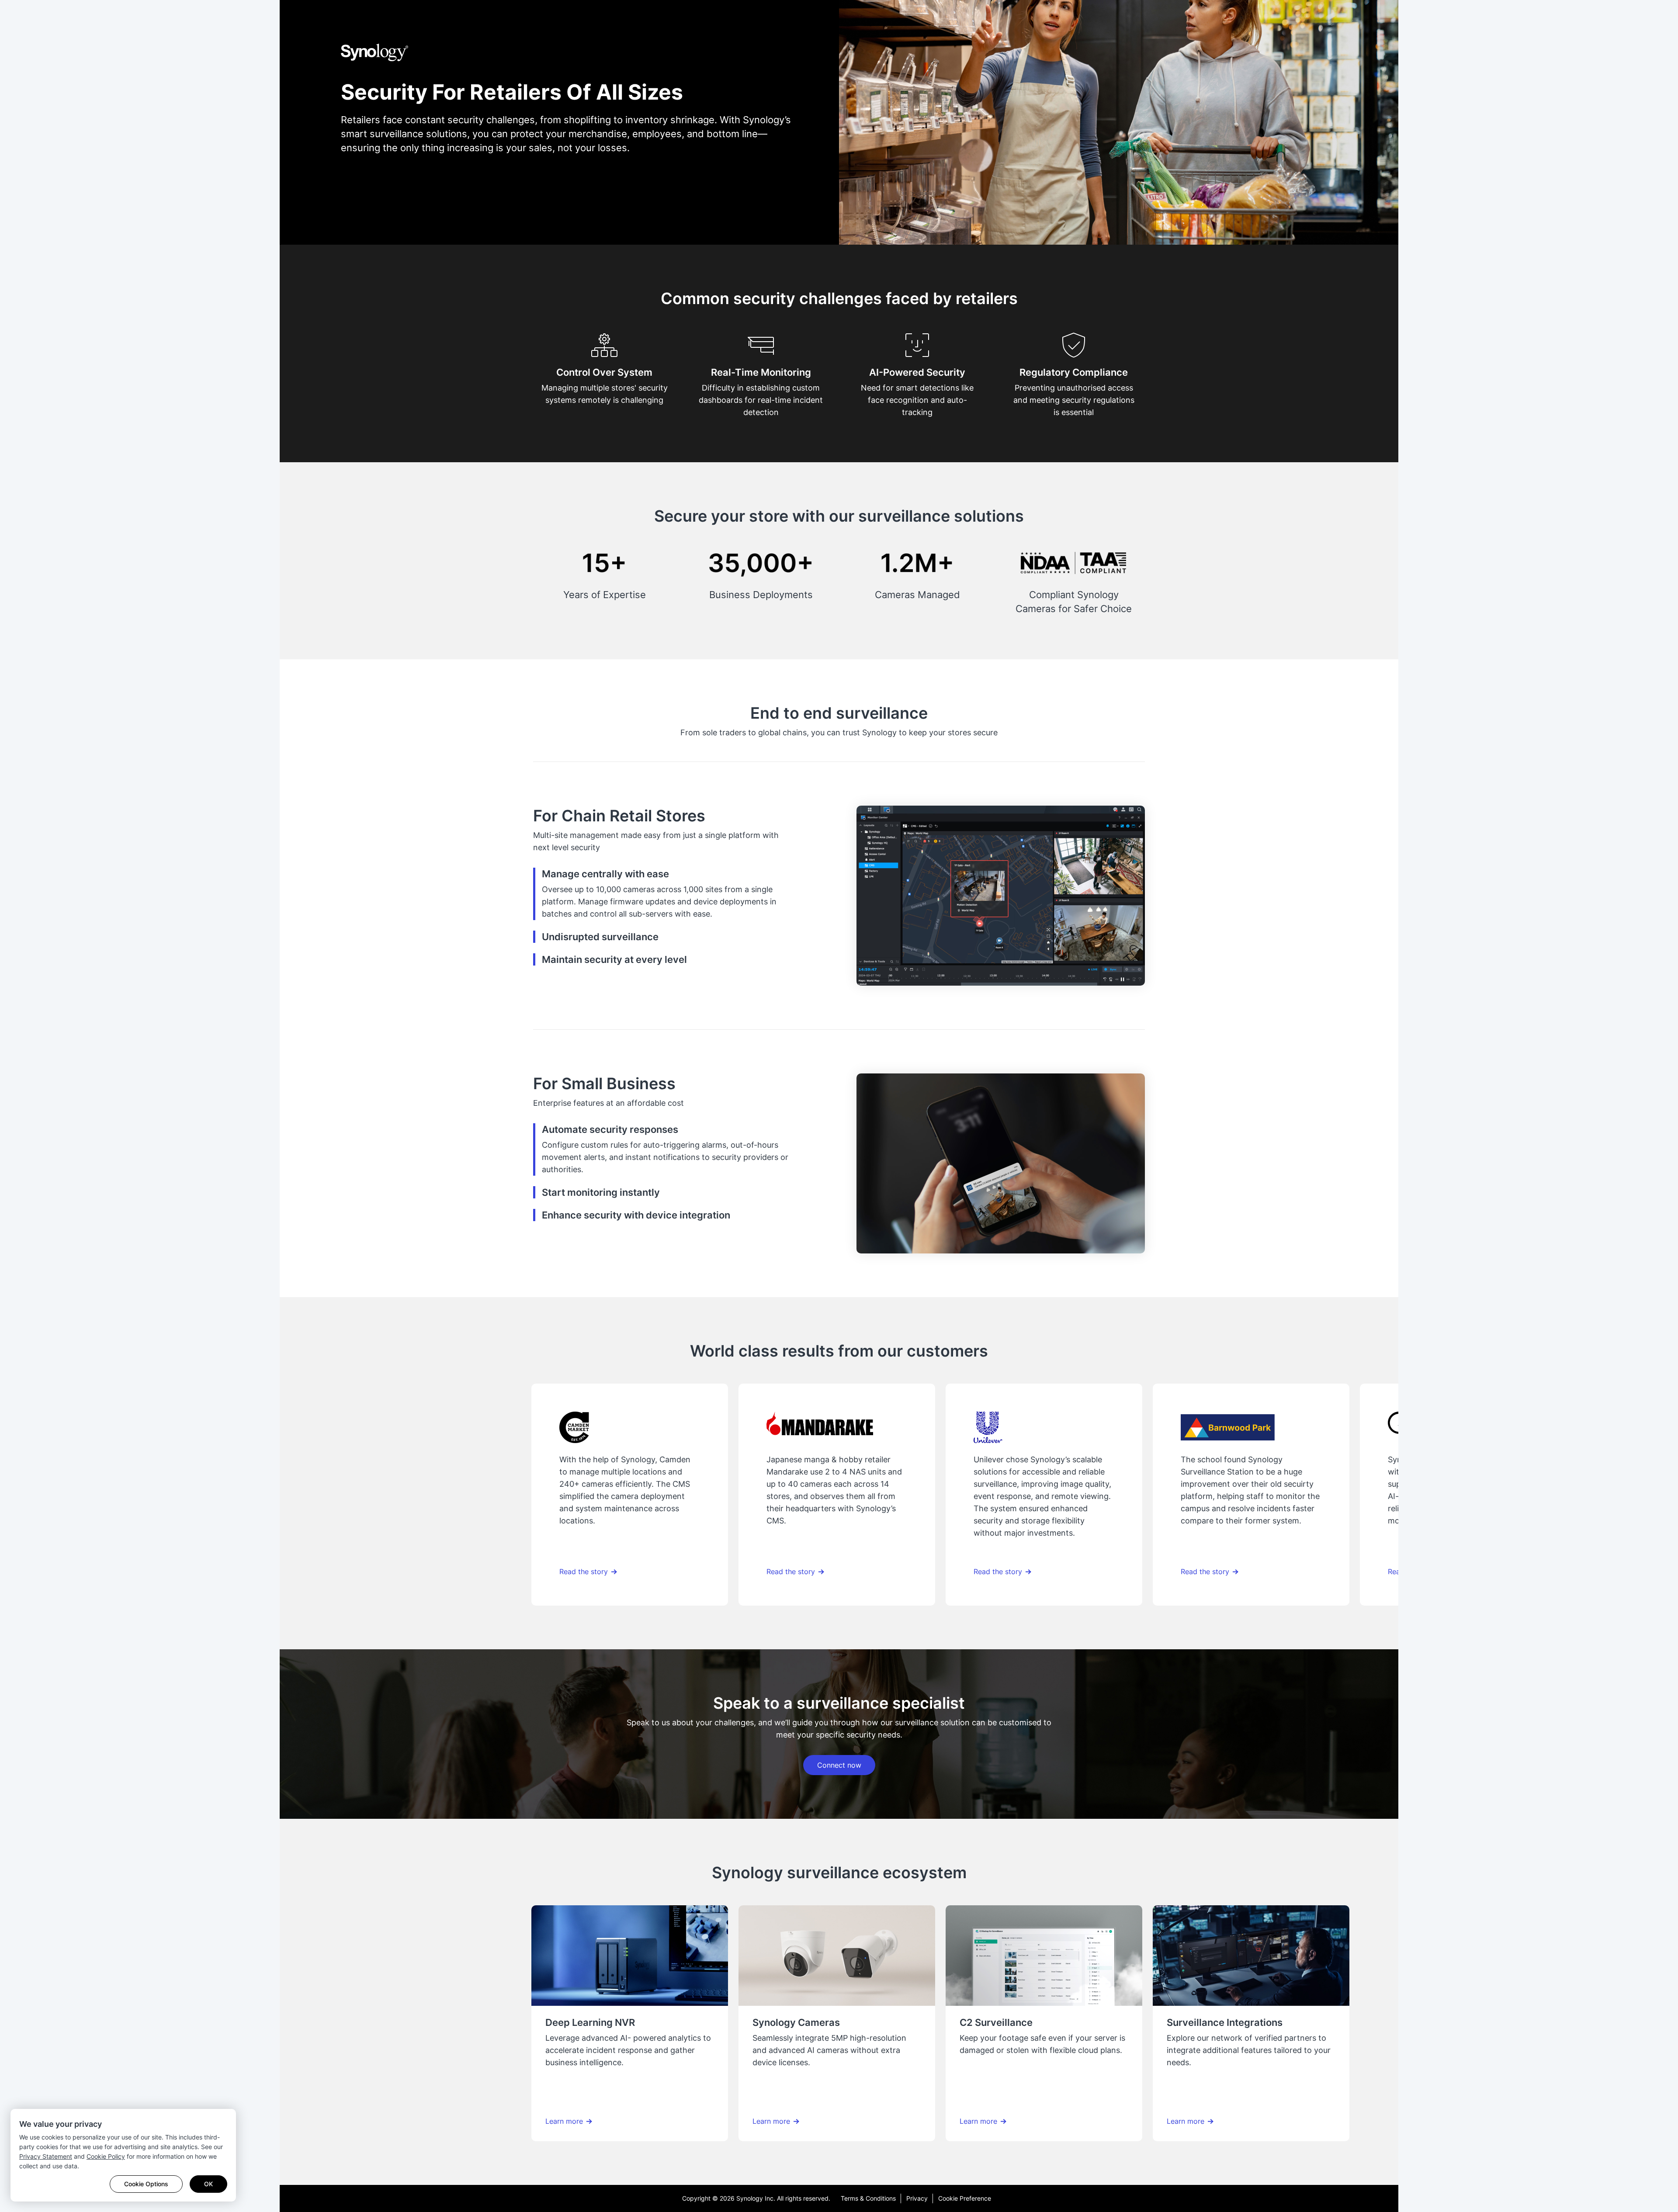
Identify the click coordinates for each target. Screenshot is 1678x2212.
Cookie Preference (965, 2198)
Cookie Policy (106, 2156)
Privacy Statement (46, 2156)
